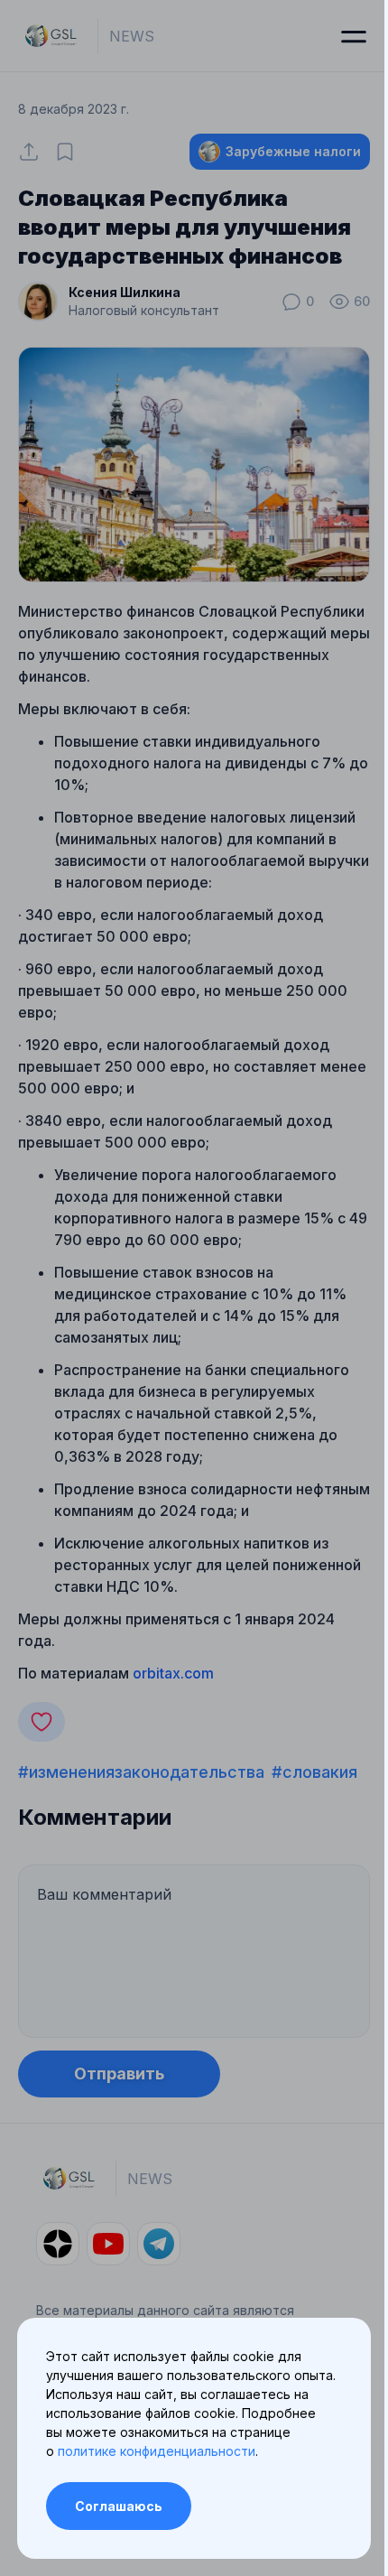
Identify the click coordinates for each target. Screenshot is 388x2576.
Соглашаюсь (119, 2506)
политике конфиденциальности (157, 2451)
